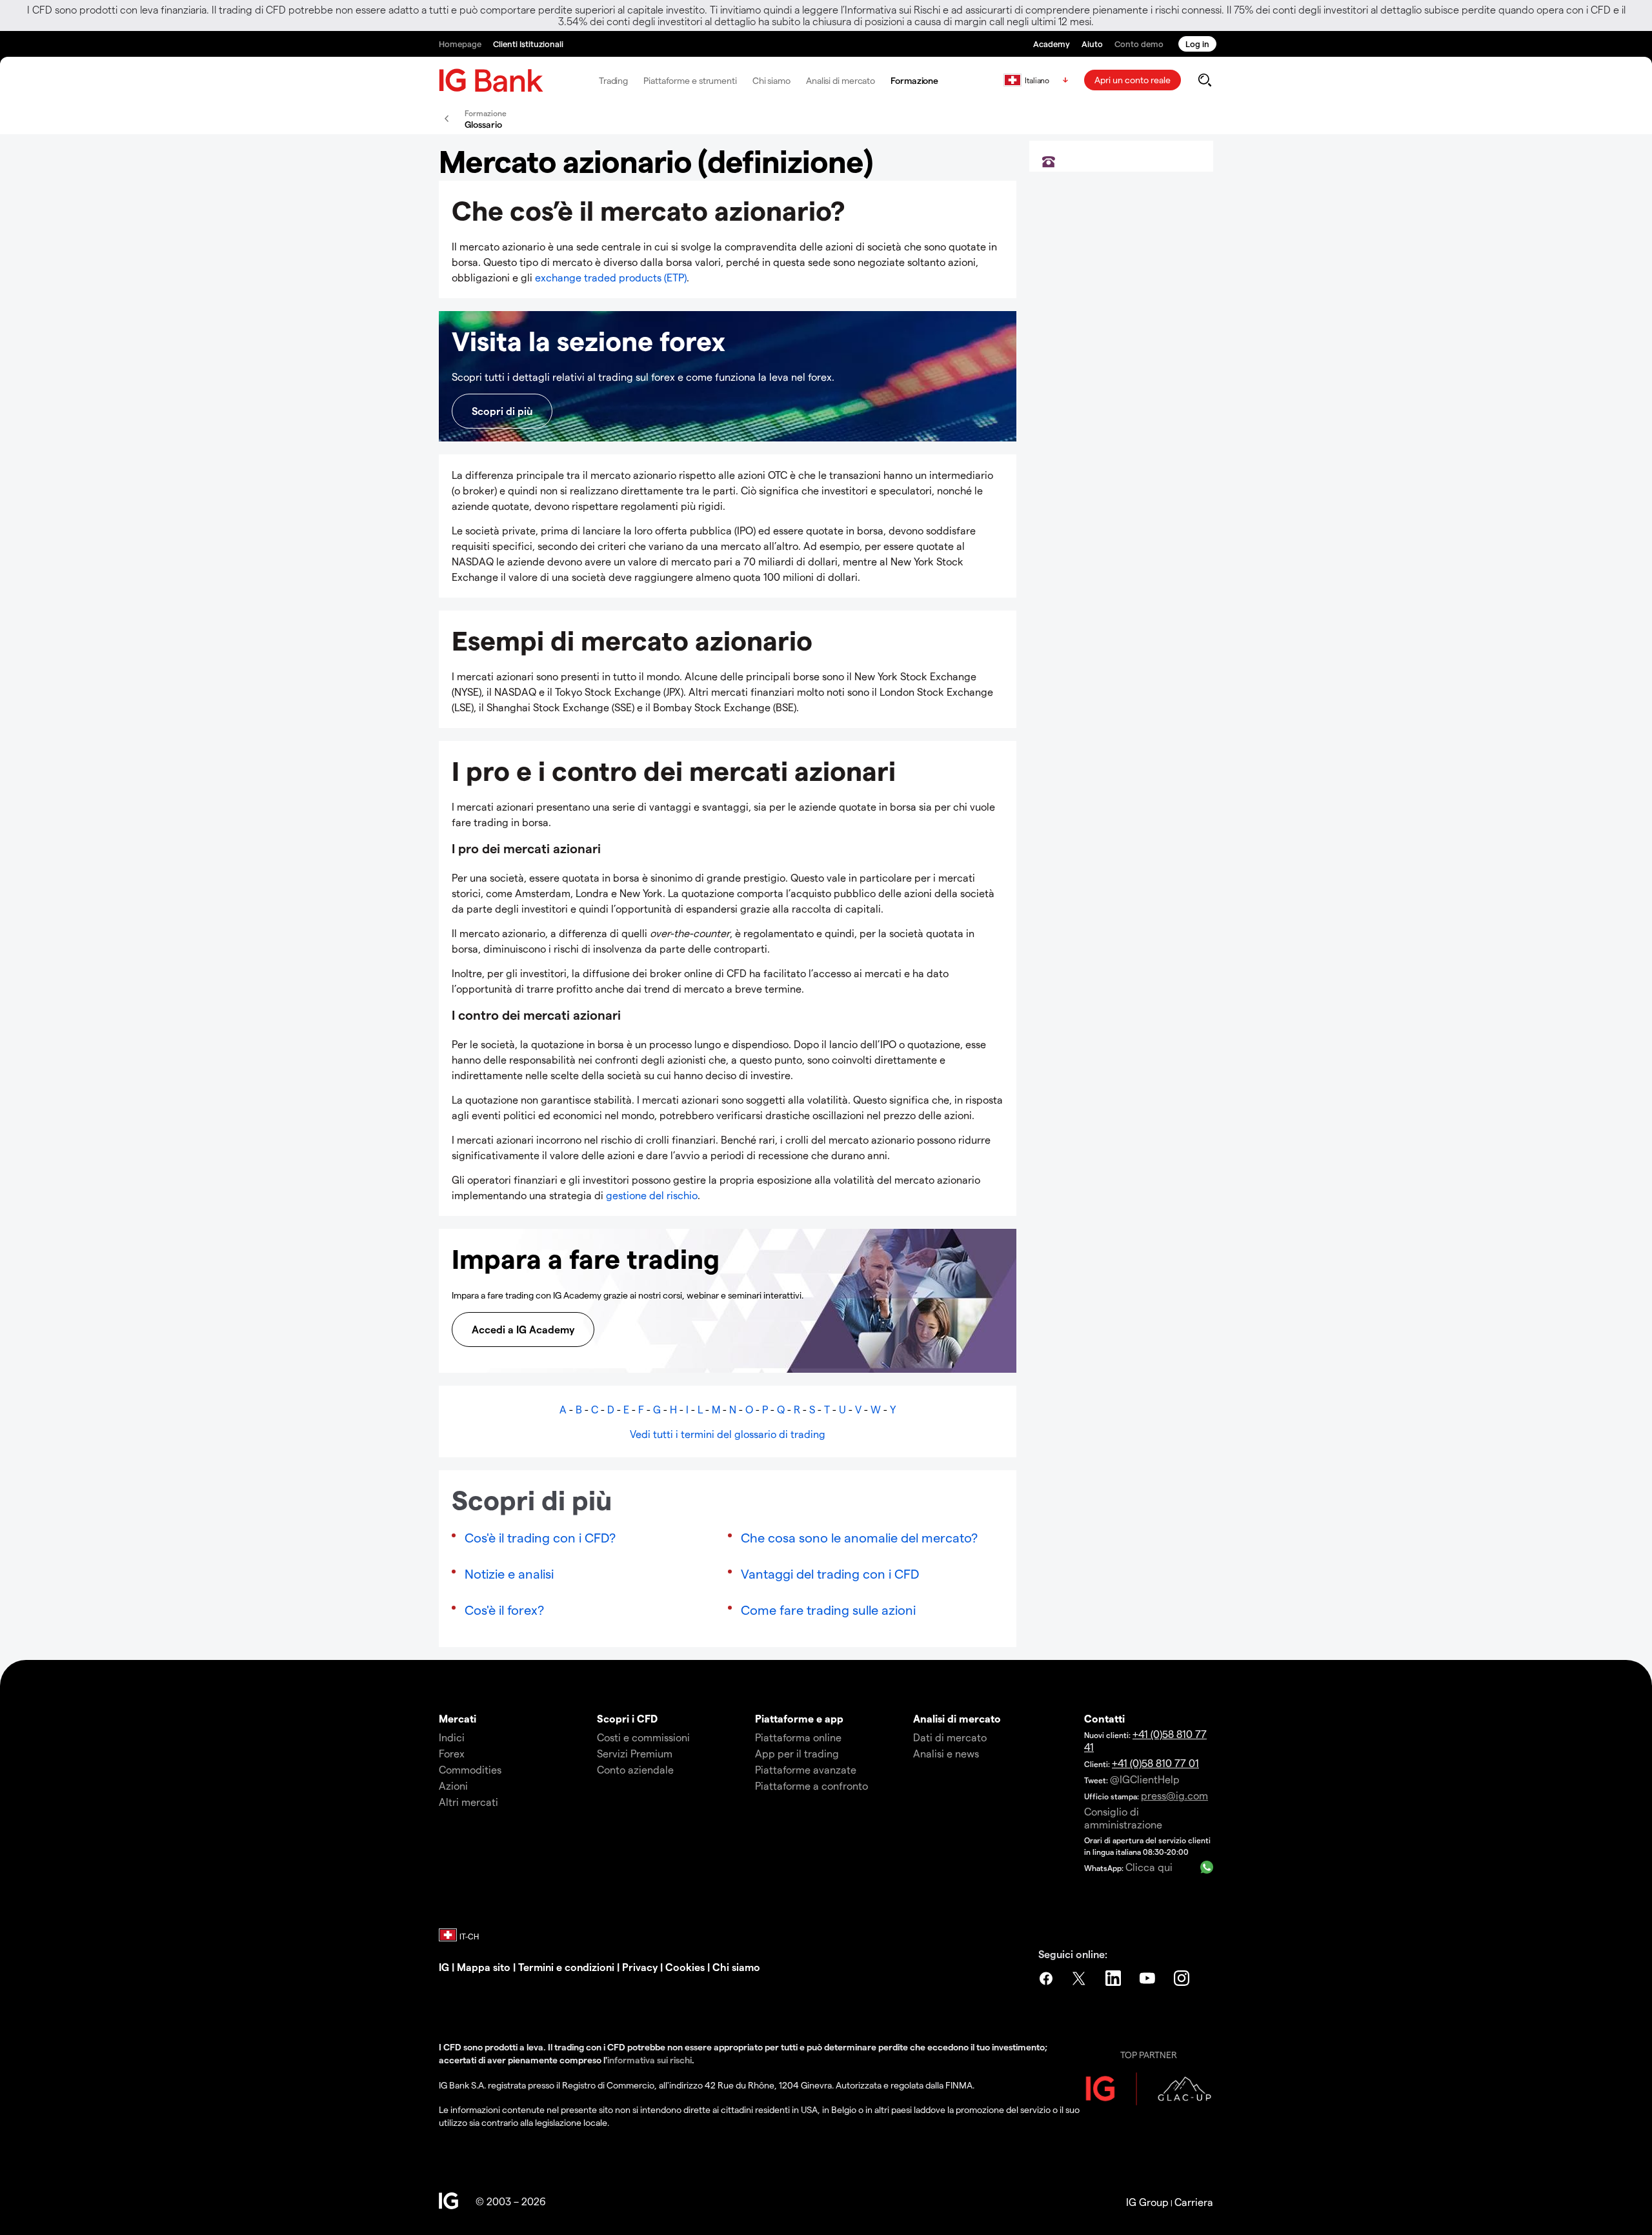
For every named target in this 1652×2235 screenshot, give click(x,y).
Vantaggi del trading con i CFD (830, 1573)
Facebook (1046, 1978)
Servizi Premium (635, 1753)
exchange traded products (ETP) (611, 277)
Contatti (1104, 1718)
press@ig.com (1174, 1795)
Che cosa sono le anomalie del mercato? (859, 1537)
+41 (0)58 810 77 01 (1155, 1763)
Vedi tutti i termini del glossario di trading (728, 1434)
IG (444, 1967)
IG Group (1147, 2202)
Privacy (640, 1967)
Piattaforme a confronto (811, 1785)
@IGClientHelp (1145, 1779)
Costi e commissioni (643, 1737)
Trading (613, 80)
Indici (452, 1737)
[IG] (491, 80)
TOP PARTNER (1149, 2055)
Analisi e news (946, 1753)
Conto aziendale (635, 1769)
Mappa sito (484, 1967)
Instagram (1183, 1978)
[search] (1204, 80)
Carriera (1194, 2202)
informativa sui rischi (650, 2060)
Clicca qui (1149, 1867)
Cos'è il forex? (504, 1610)
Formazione (914, 80)
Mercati (458, 1718)
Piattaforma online (798, 1737)
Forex (452, 1753)
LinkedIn (1114, 1978)
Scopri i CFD (627, 1718)
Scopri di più (502, 411)
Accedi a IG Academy (523, 1329)
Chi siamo (771, 80)
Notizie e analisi (509, 1573)
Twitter (1080, 1978)
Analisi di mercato (841, 80)
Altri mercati (468, 1802)
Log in (1197, 44)
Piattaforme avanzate (806, 1769)
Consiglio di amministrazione (1123, 1818)
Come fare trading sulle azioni (828, 1610)
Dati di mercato (950, 1737)
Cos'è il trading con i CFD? (540, 1537)
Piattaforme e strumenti (690, 80)
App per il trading (797, 1753)
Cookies (684, 1967)
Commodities (470, 1769)
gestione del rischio (652, 1195)
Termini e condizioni (566, 1967)
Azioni (453, 1785)
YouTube (1149, 1978)
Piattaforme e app (799, 1718)
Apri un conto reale (1133, 80)
